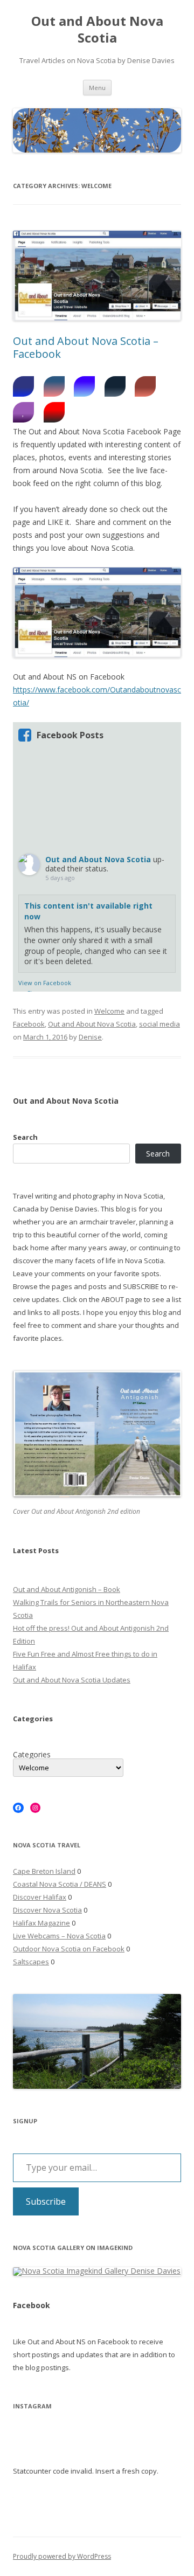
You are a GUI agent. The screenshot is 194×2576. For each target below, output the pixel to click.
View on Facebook (45, 983)
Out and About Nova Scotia (97, 30)
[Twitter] (84, 386)
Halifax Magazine (41, 1923)
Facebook (29, 1024)
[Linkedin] (54, 386)
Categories (32, 1755)
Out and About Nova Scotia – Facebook (86, 347)
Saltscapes (31, 1962)
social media (160, 1024)
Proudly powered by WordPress (62, 2556)
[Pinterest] (54, 412)
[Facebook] (23, 386)
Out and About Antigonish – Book (67, 1589)
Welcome (109, 1011)
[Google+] (145, 386)
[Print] (115, 386)
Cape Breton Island (44, 1871)
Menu (97, 88)
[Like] (23, 412)
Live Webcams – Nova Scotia (59, 1936)
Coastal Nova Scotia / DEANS (60, 1884)
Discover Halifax (40, 1897)
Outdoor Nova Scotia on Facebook (69, 1949)
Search (25, 1137)
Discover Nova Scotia (47, 1910)
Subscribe (46, 2201)
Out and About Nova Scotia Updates (72, 1680)
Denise (90, 1037)
